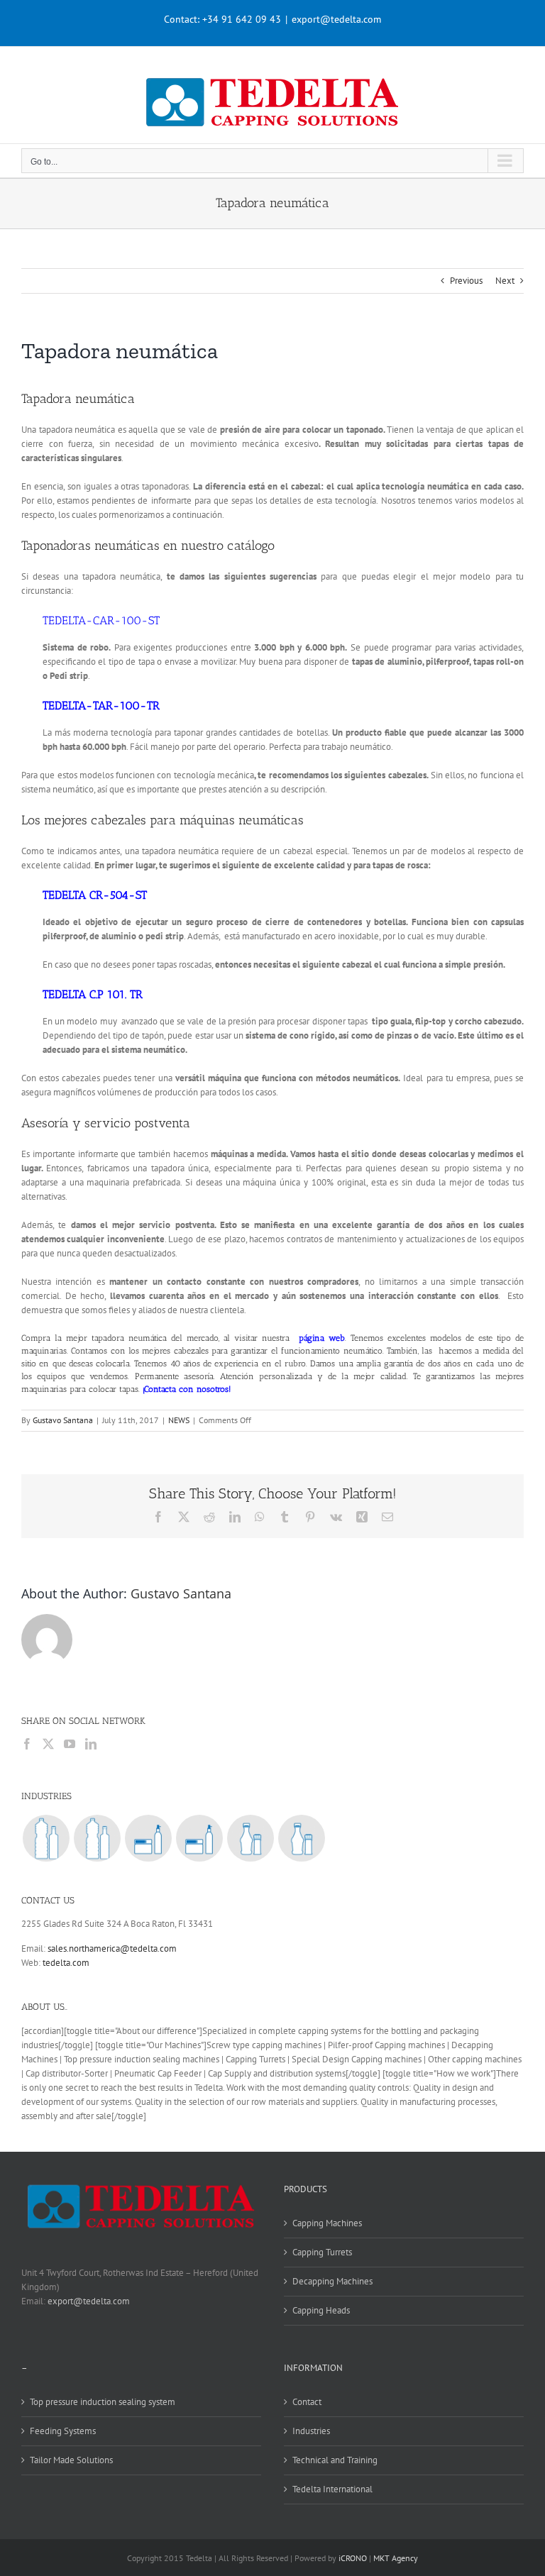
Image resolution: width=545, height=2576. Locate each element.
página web (322, 1338)
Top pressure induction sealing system (103, 2402)
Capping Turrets (322, 2252)
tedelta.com (66, 1963)
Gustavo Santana (63, 1420)
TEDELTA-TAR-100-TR (101, 706)
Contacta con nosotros (186, 1389)
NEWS (179, 1420)
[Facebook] (27, 1744)
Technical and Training (335, 2460)
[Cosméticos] (199, 1838)
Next (505, 281)
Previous (466, 281)
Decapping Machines (332, 2281)
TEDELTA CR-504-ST (95, 895)
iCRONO (353, 2558)
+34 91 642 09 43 (242, 19)
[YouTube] (70, 1744)
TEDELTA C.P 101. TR (93, 994)
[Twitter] (48, 1744)
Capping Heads (321, 2310)
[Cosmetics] (148, 1838)
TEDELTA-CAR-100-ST (101, 620)
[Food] (250, 1838)
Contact (307, 2402)
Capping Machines (327, 2223)
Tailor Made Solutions (71, 2460)
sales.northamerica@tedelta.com (112, 1948)
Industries (311, 2431)
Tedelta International (332, 2489)
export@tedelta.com (336, 19)
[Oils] (46, 1838)
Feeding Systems (63, 2431)
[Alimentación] (301, 1838)
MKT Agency (396, 2558)
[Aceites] (97, 1838)
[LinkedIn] (91, 1744)
